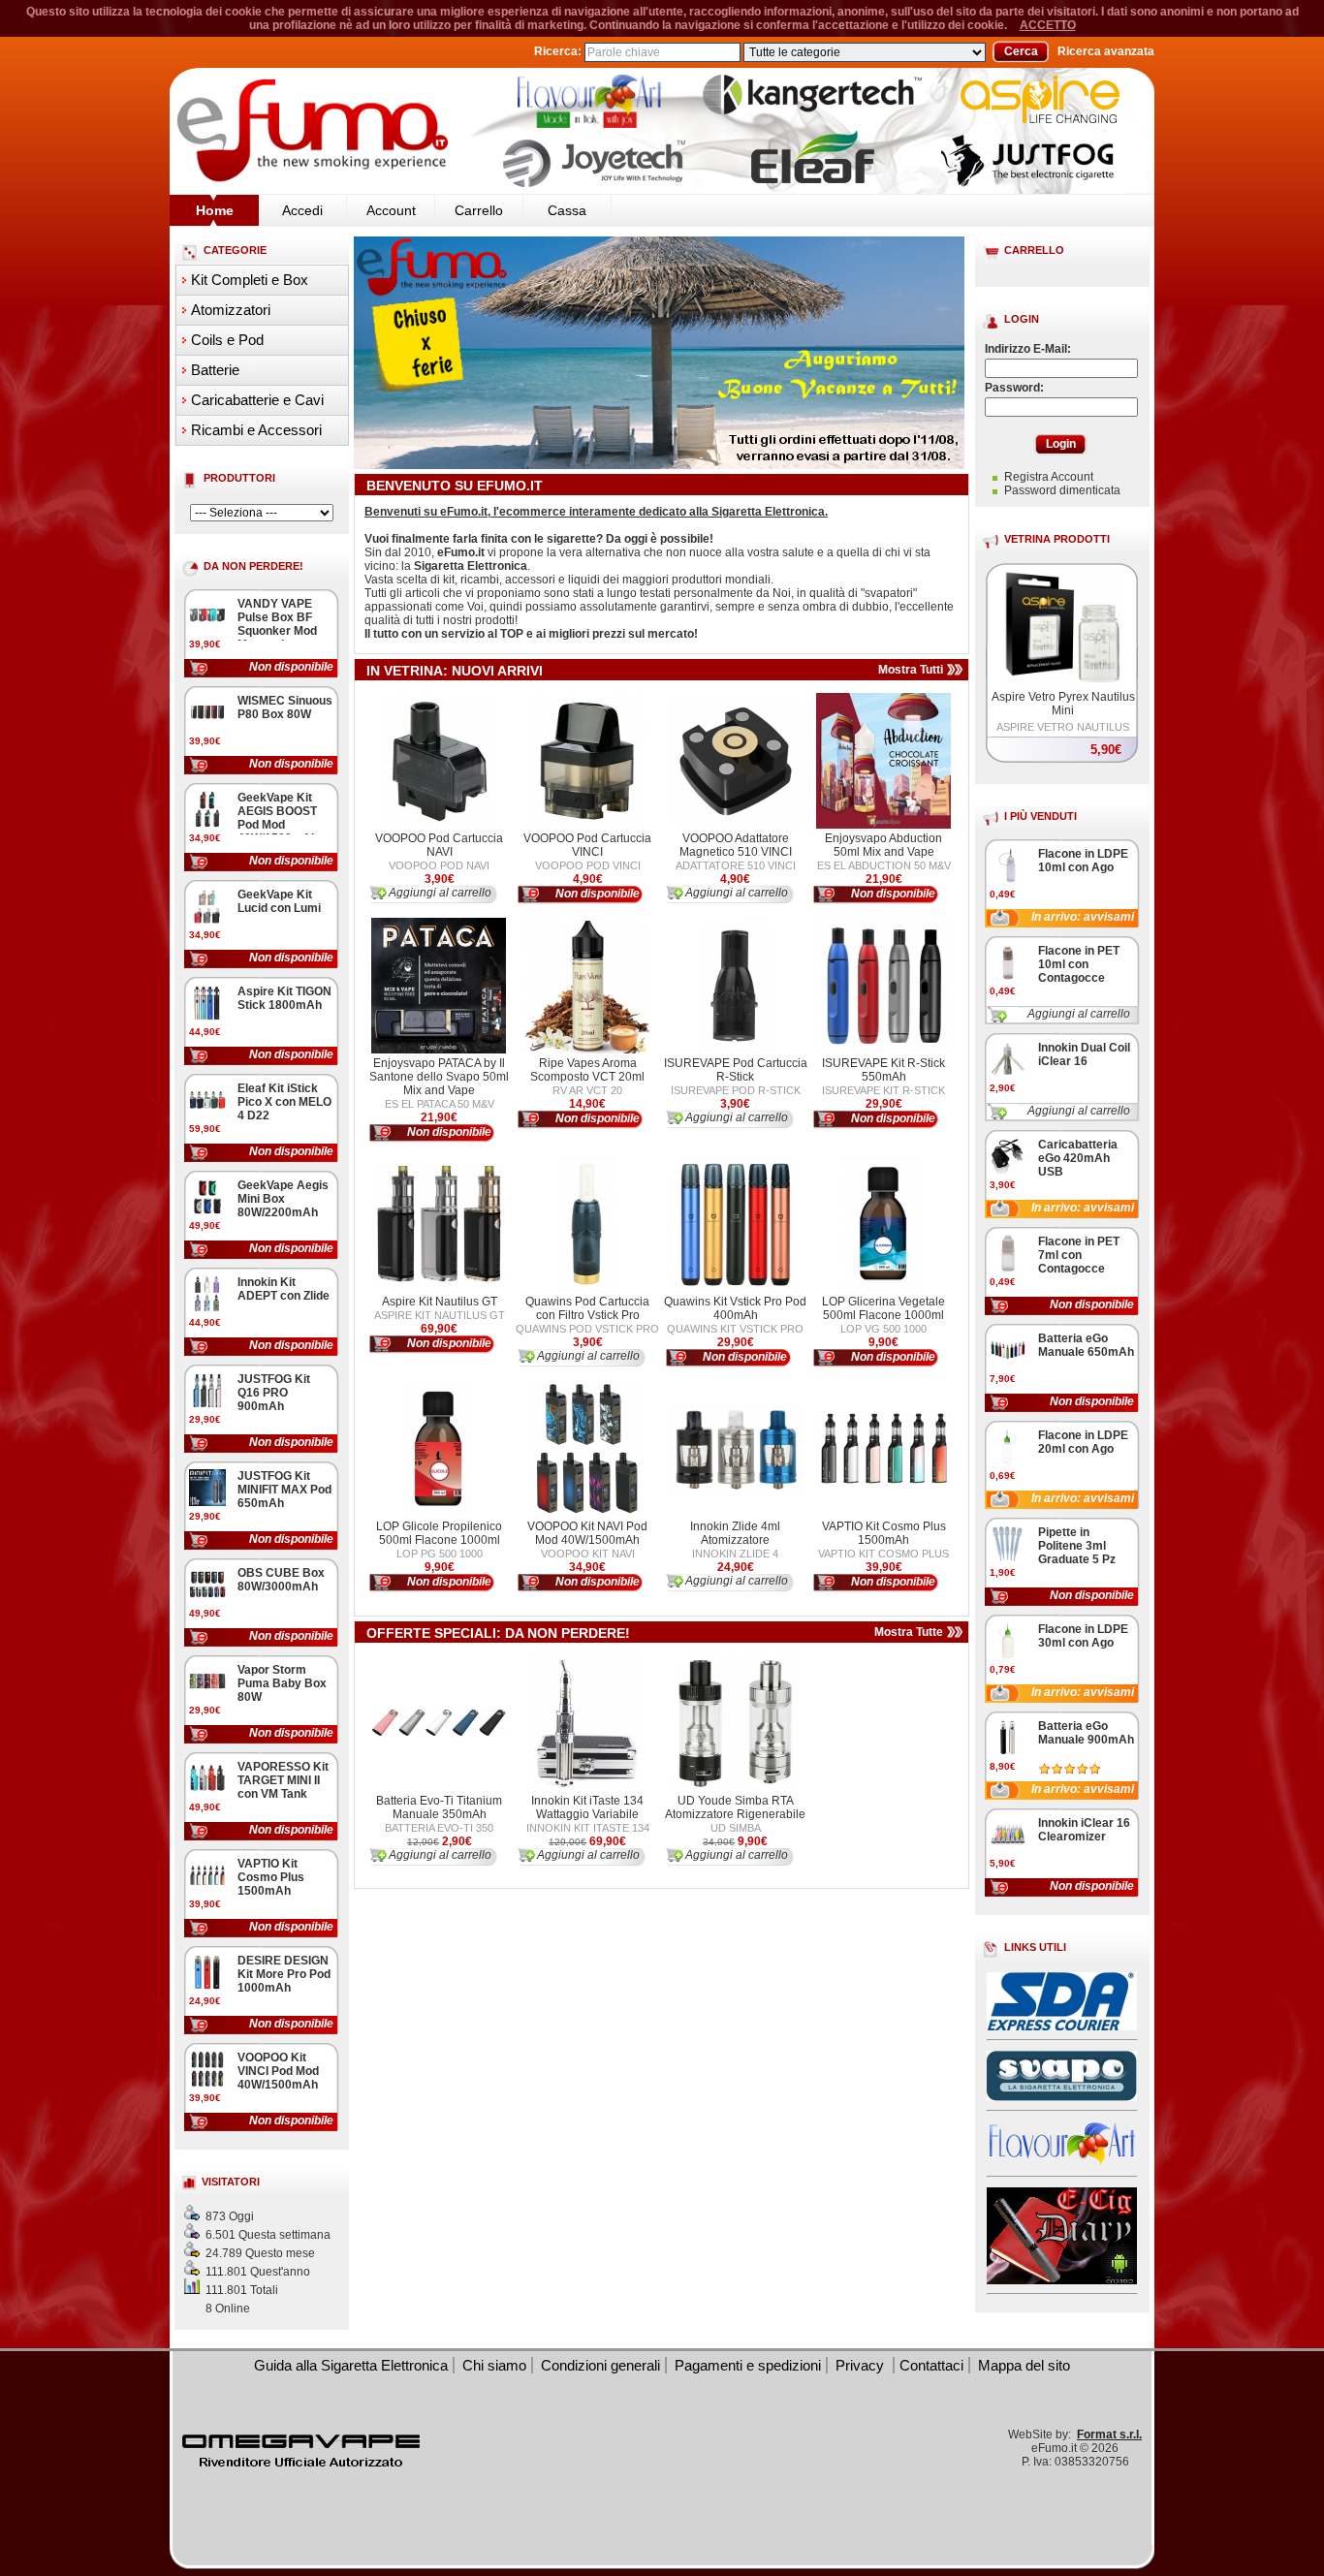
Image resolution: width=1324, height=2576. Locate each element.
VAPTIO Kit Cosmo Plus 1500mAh (271, 1877)
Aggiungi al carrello (1079, 1014)
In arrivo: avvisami (1083, 917)
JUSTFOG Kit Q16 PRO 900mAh (274, 1393)
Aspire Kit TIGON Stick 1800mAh (284, 998)
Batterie (215, 370)
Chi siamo (494, 2365)
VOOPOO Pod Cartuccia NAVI (439, 845)
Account (391, 210)
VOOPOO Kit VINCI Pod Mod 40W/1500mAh (278, 2071)
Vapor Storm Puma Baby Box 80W (282, 1683)
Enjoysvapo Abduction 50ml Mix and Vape (883, 845)
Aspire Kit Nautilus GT (440, 1302)
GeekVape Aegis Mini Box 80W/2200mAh (283, 1199)
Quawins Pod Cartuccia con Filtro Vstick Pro (587, 1308)
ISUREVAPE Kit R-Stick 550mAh (883, 1070)
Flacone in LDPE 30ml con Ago (1083, 1636)
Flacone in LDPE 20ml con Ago (1083, 1442)
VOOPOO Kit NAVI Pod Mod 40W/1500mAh (587, 1533)
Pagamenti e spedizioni (748, 2365)
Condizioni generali (600, 2365)
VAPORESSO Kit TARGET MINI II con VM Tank (283, 1780)
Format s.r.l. (1109, 2435)
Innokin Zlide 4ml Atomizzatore (735, 1533)
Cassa (567, 210)
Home (215, 210)
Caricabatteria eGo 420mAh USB (1078, 1158)
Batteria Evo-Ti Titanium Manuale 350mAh (439, 1807)
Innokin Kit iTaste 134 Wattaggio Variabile (587, 1807)
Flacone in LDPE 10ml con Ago (1083, 861)
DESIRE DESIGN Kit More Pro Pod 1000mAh (284, 1974)
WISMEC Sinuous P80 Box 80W (285, 707)
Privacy (862, 2365)
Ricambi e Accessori (256, 430)
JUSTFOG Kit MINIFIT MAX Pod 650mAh (284, 1490)
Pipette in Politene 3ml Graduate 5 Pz (1077, 1546)
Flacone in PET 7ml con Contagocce (1079, 1255)
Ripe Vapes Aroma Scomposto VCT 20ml (587, 1070)
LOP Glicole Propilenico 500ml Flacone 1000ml (439, 1533)
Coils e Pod (227, 340)
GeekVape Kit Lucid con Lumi (279, 901)
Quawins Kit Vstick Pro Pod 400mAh (735, 1308)
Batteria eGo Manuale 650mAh (1086, 1345)
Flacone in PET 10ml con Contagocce (1079, 964)
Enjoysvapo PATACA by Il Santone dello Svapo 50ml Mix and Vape (439, 1077)
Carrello (479, 210)
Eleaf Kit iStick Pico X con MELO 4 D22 (284, 1102)
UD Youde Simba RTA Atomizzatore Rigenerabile (735, 1807)
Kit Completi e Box (250, 280)
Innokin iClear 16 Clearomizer (1084, 1830)
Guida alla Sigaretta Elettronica (351, 2365)
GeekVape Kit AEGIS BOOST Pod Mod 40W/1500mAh (278, 818)
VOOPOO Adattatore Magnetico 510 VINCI (736, 845)
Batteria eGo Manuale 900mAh (1086, 1733)
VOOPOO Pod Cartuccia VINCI (587, 845)
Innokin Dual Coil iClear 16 (1084, 1054)
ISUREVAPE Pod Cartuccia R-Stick (736, 1070)
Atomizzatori (231, 310)
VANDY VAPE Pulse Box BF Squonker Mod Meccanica (277, 624)
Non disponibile (291, 667)
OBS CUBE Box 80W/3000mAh (281, 1580)
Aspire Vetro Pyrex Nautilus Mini (1063, 704)
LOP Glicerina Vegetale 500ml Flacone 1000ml (883, 1308)
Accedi (302, 210)
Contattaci (931, 2365)
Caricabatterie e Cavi (257, 400)
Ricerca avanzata (1106, 51)
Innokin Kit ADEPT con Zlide (284, 1289)
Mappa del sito (1024, 2365)
